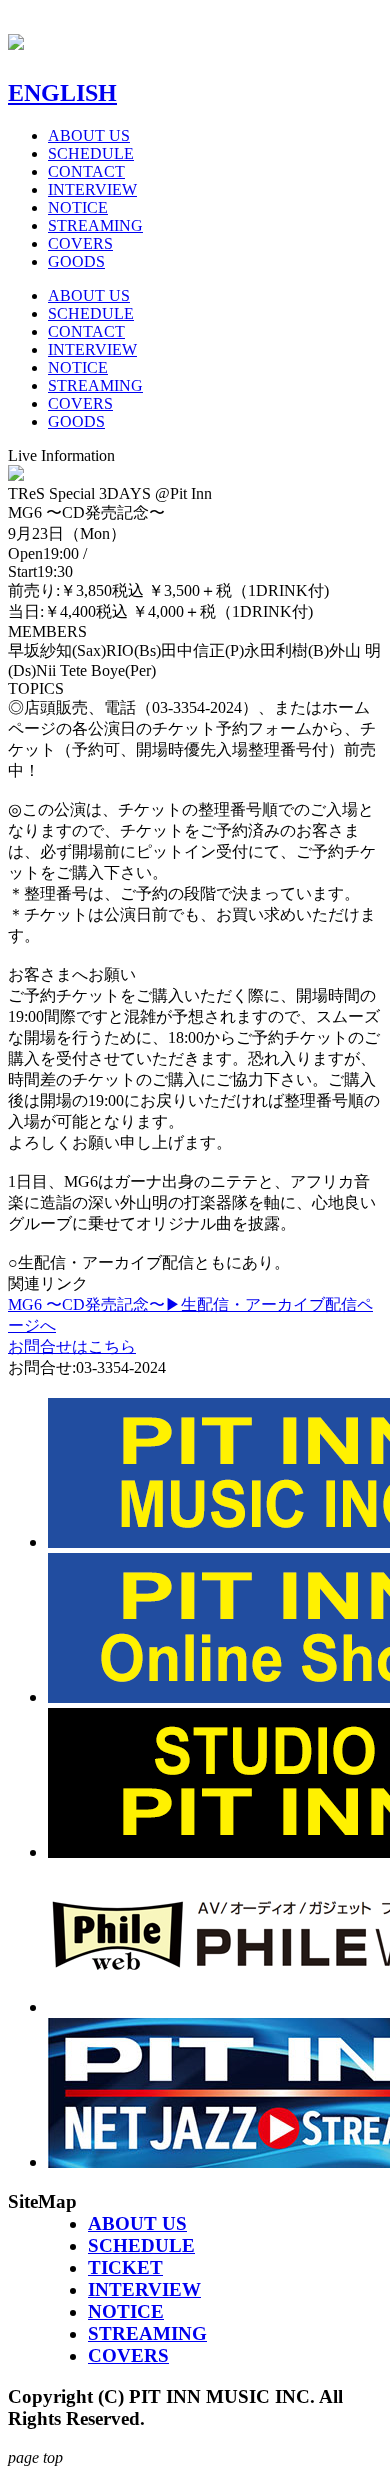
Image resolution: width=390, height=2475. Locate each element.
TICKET (125, 2267)
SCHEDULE (91, 153)
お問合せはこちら (72, 1346)
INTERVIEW (92, 189)
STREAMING (95, 225)
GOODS (76, 261)
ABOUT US (89, 135)
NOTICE (78, 207)
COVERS (80, 243)
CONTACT (86, 171)
